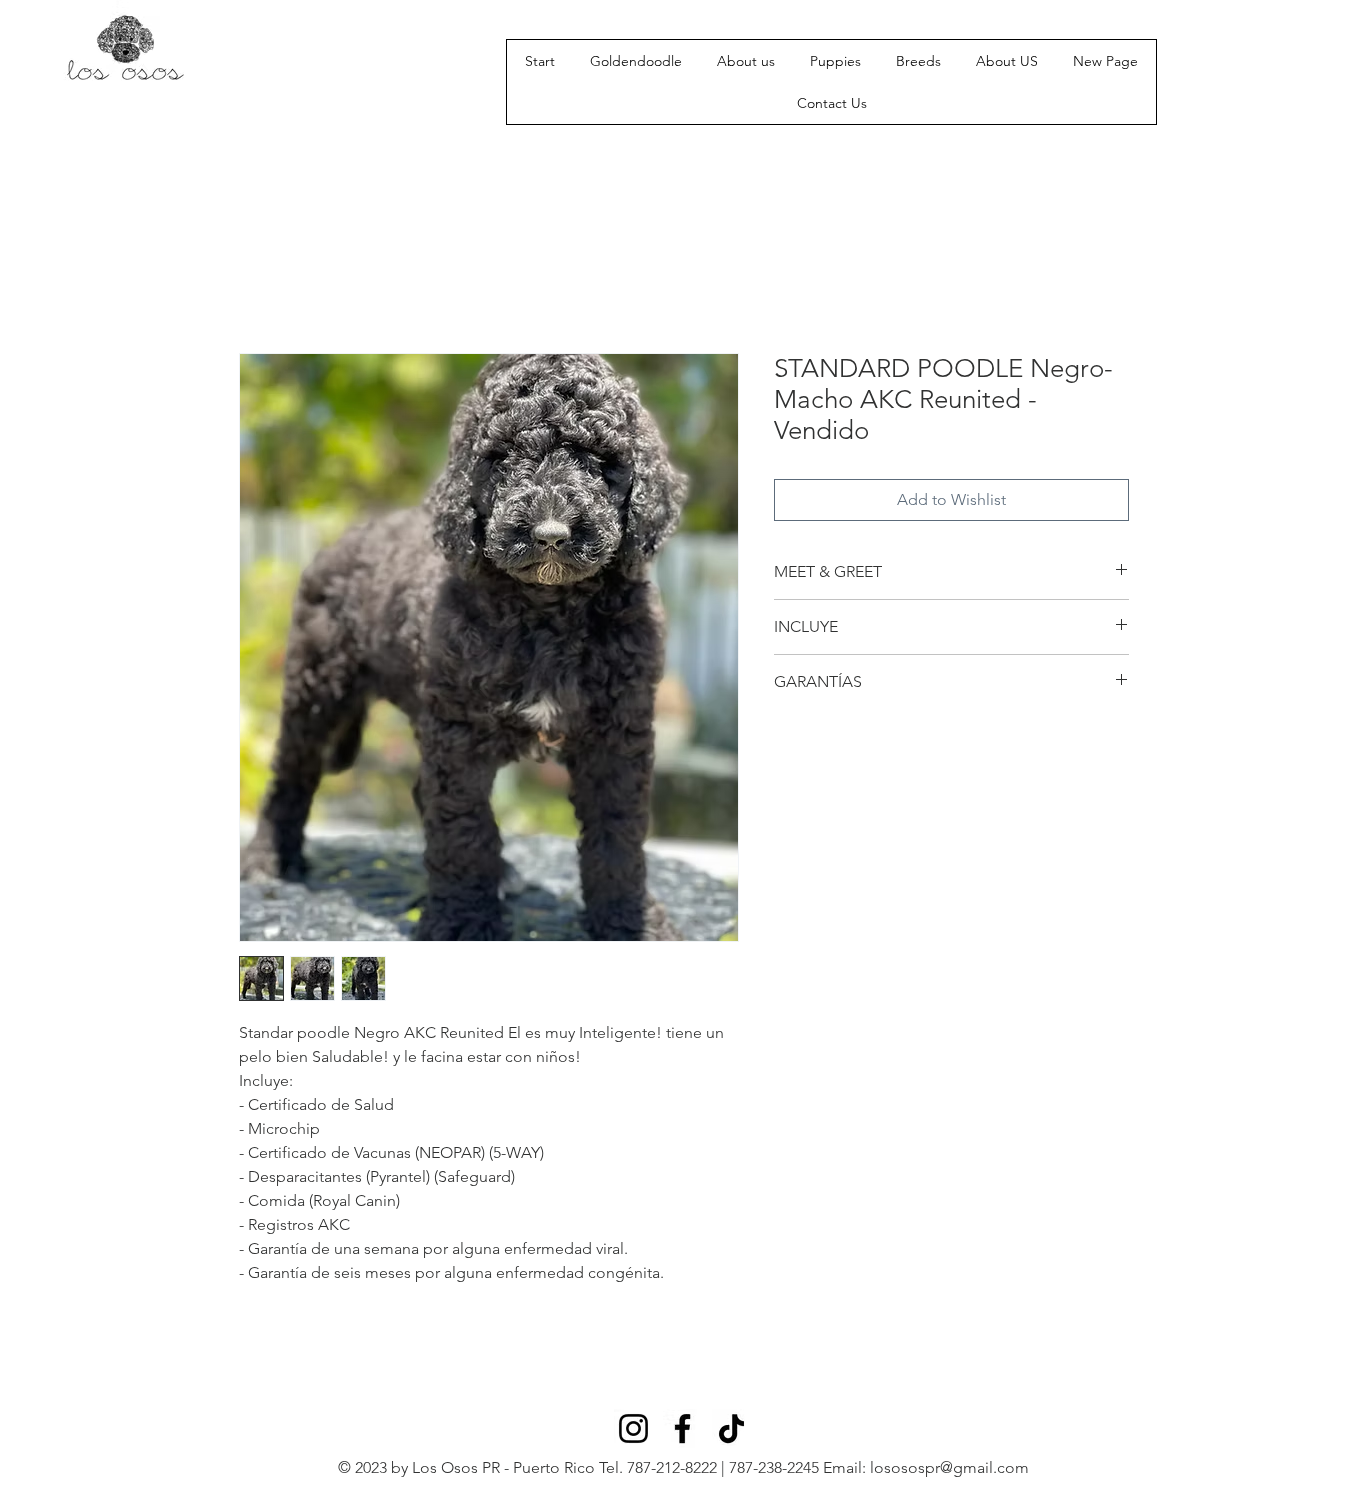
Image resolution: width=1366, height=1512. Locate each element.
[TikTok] (731, 1428)
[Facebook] (682, 1428)
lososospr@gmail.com (949, 1467)
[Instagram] (633, 1428)
